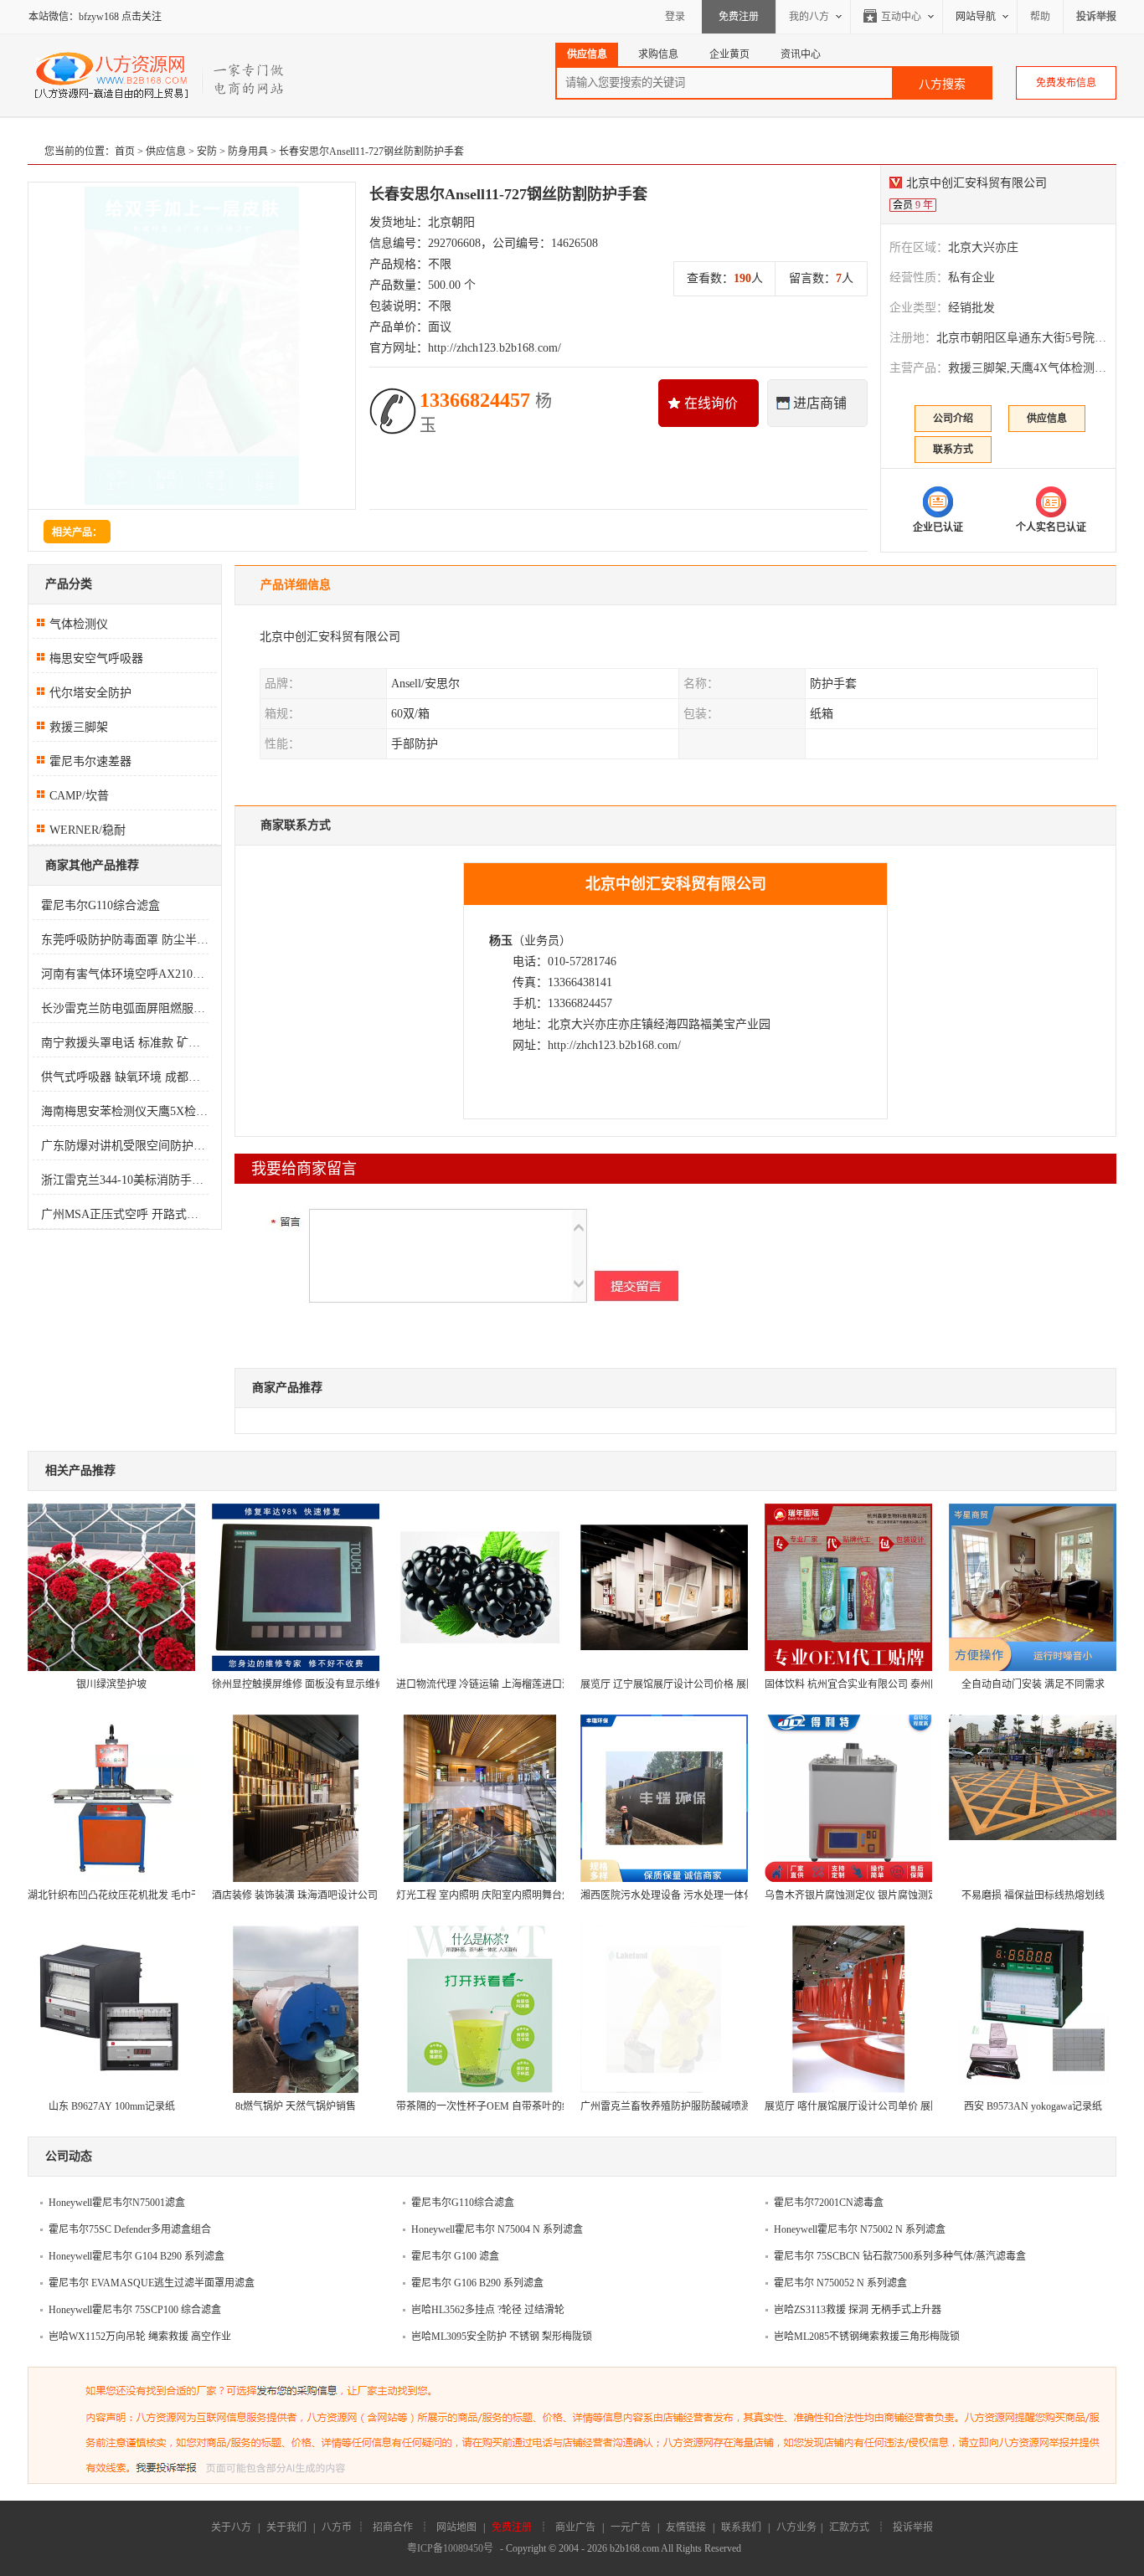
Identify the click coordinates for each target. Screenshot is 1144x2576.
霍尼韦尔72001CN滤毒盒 (829, 2203)
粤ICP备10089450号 (450, 2548)
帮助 (1040, 17)
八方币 (337, 2527)
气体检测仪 (79, 624)
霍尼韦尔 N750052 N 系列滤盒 (840, 2283)
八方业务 (796, 2527)
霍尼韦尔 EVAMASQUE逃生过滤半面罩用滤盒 (152, 2283)
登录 (675, 17)
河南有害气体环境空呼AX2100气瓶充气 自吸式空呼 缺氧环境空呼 (125, 974)
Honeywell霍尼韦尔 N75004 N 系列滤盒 (497, 2229)
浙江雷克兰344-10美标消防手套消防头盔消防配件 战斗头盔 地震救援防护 (125, 1180)
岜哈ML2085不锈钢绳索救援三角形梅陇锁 (867, 2337)
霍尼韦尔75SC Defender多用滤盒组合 (130, 2229)
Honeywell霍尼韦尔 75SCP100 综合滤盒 (135, 2310)
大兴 (583, 1024)
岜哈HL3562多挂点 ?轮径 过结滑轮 (488, 2310)
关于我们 (286, 2527)
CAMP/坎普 (79, 796)
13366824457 (486, 412)
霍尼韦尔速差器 (90, 761)
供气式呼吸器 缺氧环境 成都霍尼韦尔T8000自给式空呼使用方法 (125, 1077)
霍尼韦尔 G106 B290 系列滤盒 (477, 2283)
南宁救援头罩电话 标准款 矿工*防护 (125, 1043)
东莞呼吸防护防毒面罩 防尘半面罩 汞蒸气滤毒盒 (125, 940)
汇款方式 (849, 2527)
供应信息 (166, 152)
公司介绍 (953, 419)
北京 (559, 1024)
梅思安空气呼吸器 (96, 658)
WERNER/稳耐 (88, 830)
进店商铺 (820, 403)
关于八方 (231, 2527)
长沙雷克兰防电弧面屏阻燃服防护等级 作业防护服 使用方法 (125, 1008)
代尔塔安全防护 (90, 693)
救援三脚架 (79, 727)
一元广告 (631, 2527)
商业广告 (575, 2527)
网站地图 (456, 2527)
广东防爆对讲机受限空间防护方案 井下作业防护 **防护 (125, 1146)
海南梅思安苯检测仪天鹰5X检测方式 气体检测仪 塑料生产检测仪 (125, 1111)
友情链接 (686, 2527)
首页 (125, 152)
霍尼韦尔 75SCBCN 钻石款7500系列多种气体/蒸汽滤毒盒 (900, 2256)
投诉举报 (913, 2527)
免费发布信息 (1066, 83)
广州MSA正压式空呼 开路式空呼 (125, 1214)
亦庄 (606, 1024)
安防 (207, 152)
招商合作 (393, 2527)
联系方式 (953, 450)
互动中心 (901, 17)
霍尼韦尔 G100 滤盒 (455, 2256)
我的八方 (809, 17)
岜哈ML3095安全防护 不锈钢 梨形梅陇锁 (502, 2337)
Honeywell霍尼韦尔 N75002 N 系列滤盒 (860, 2229)
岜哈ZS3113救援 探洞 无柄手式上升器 (858, 2310)
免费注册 (739, 17)
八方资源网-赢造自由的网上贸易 (160, 75)
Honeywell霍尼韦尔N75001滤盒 (117, 2203)
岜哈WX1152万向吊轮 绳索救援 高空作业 (140, 2337)
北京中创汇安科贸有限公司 (977, 183)
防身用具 (248, 152)
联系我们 (741, 2527)
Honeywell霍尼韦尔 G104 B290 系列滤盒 (137, 2256)
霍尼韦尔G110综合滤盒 (100, 905)
